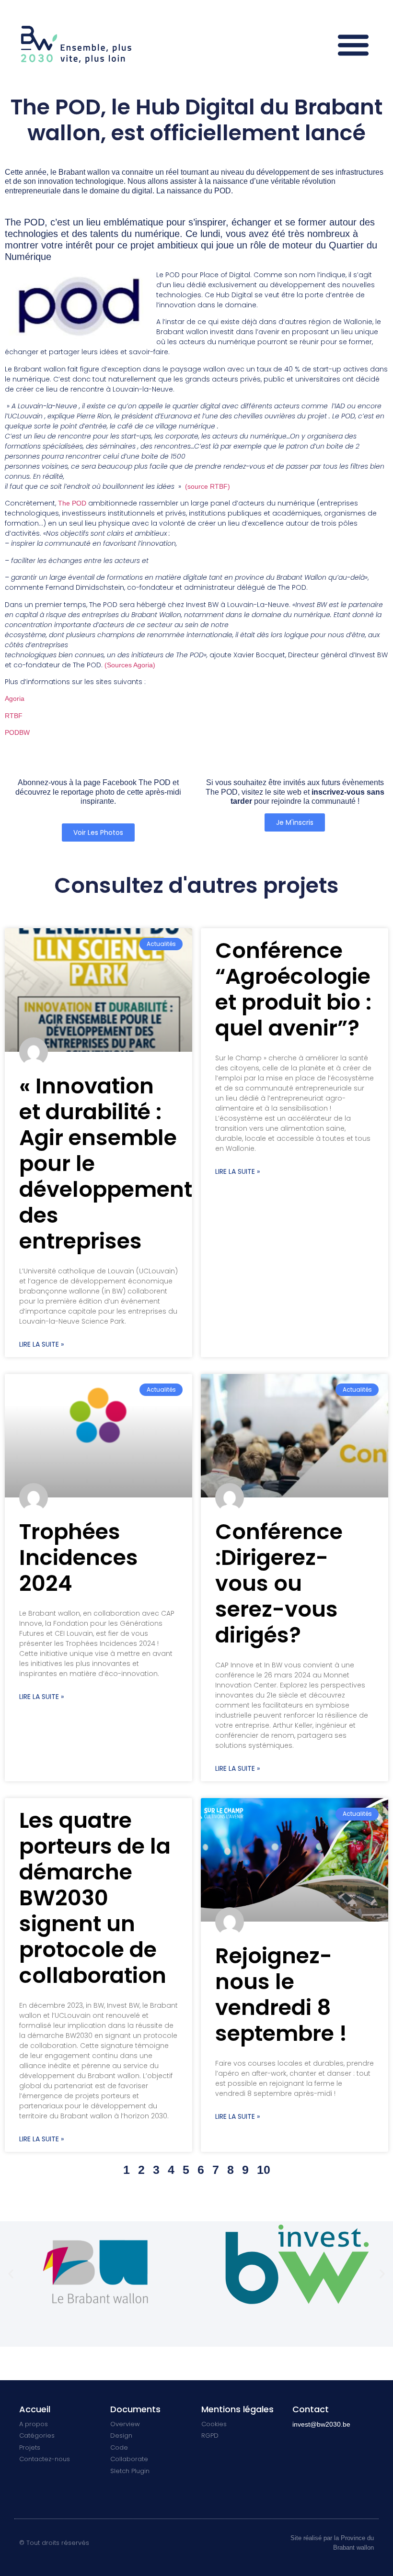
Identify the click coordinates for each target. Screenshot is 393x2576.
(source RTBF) (208, 486)
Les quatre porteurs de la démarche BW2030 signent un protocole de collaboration (95, 1898)
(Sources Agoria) (130, 665)
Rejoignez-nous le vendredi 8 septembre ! (281, 1995)
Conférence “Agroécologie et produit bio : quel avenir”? (293, 989)
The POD (73, 503)
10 (264, 2170)
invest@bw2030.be (321, 2424)
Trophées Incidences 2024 (79, 1558)
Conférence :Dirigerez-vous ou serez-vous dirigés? (279, 1583)
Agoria (15, 698)
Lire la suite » (41, 1344)
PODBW (17, 732)
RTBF (14, 716)
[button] (353, 44)
